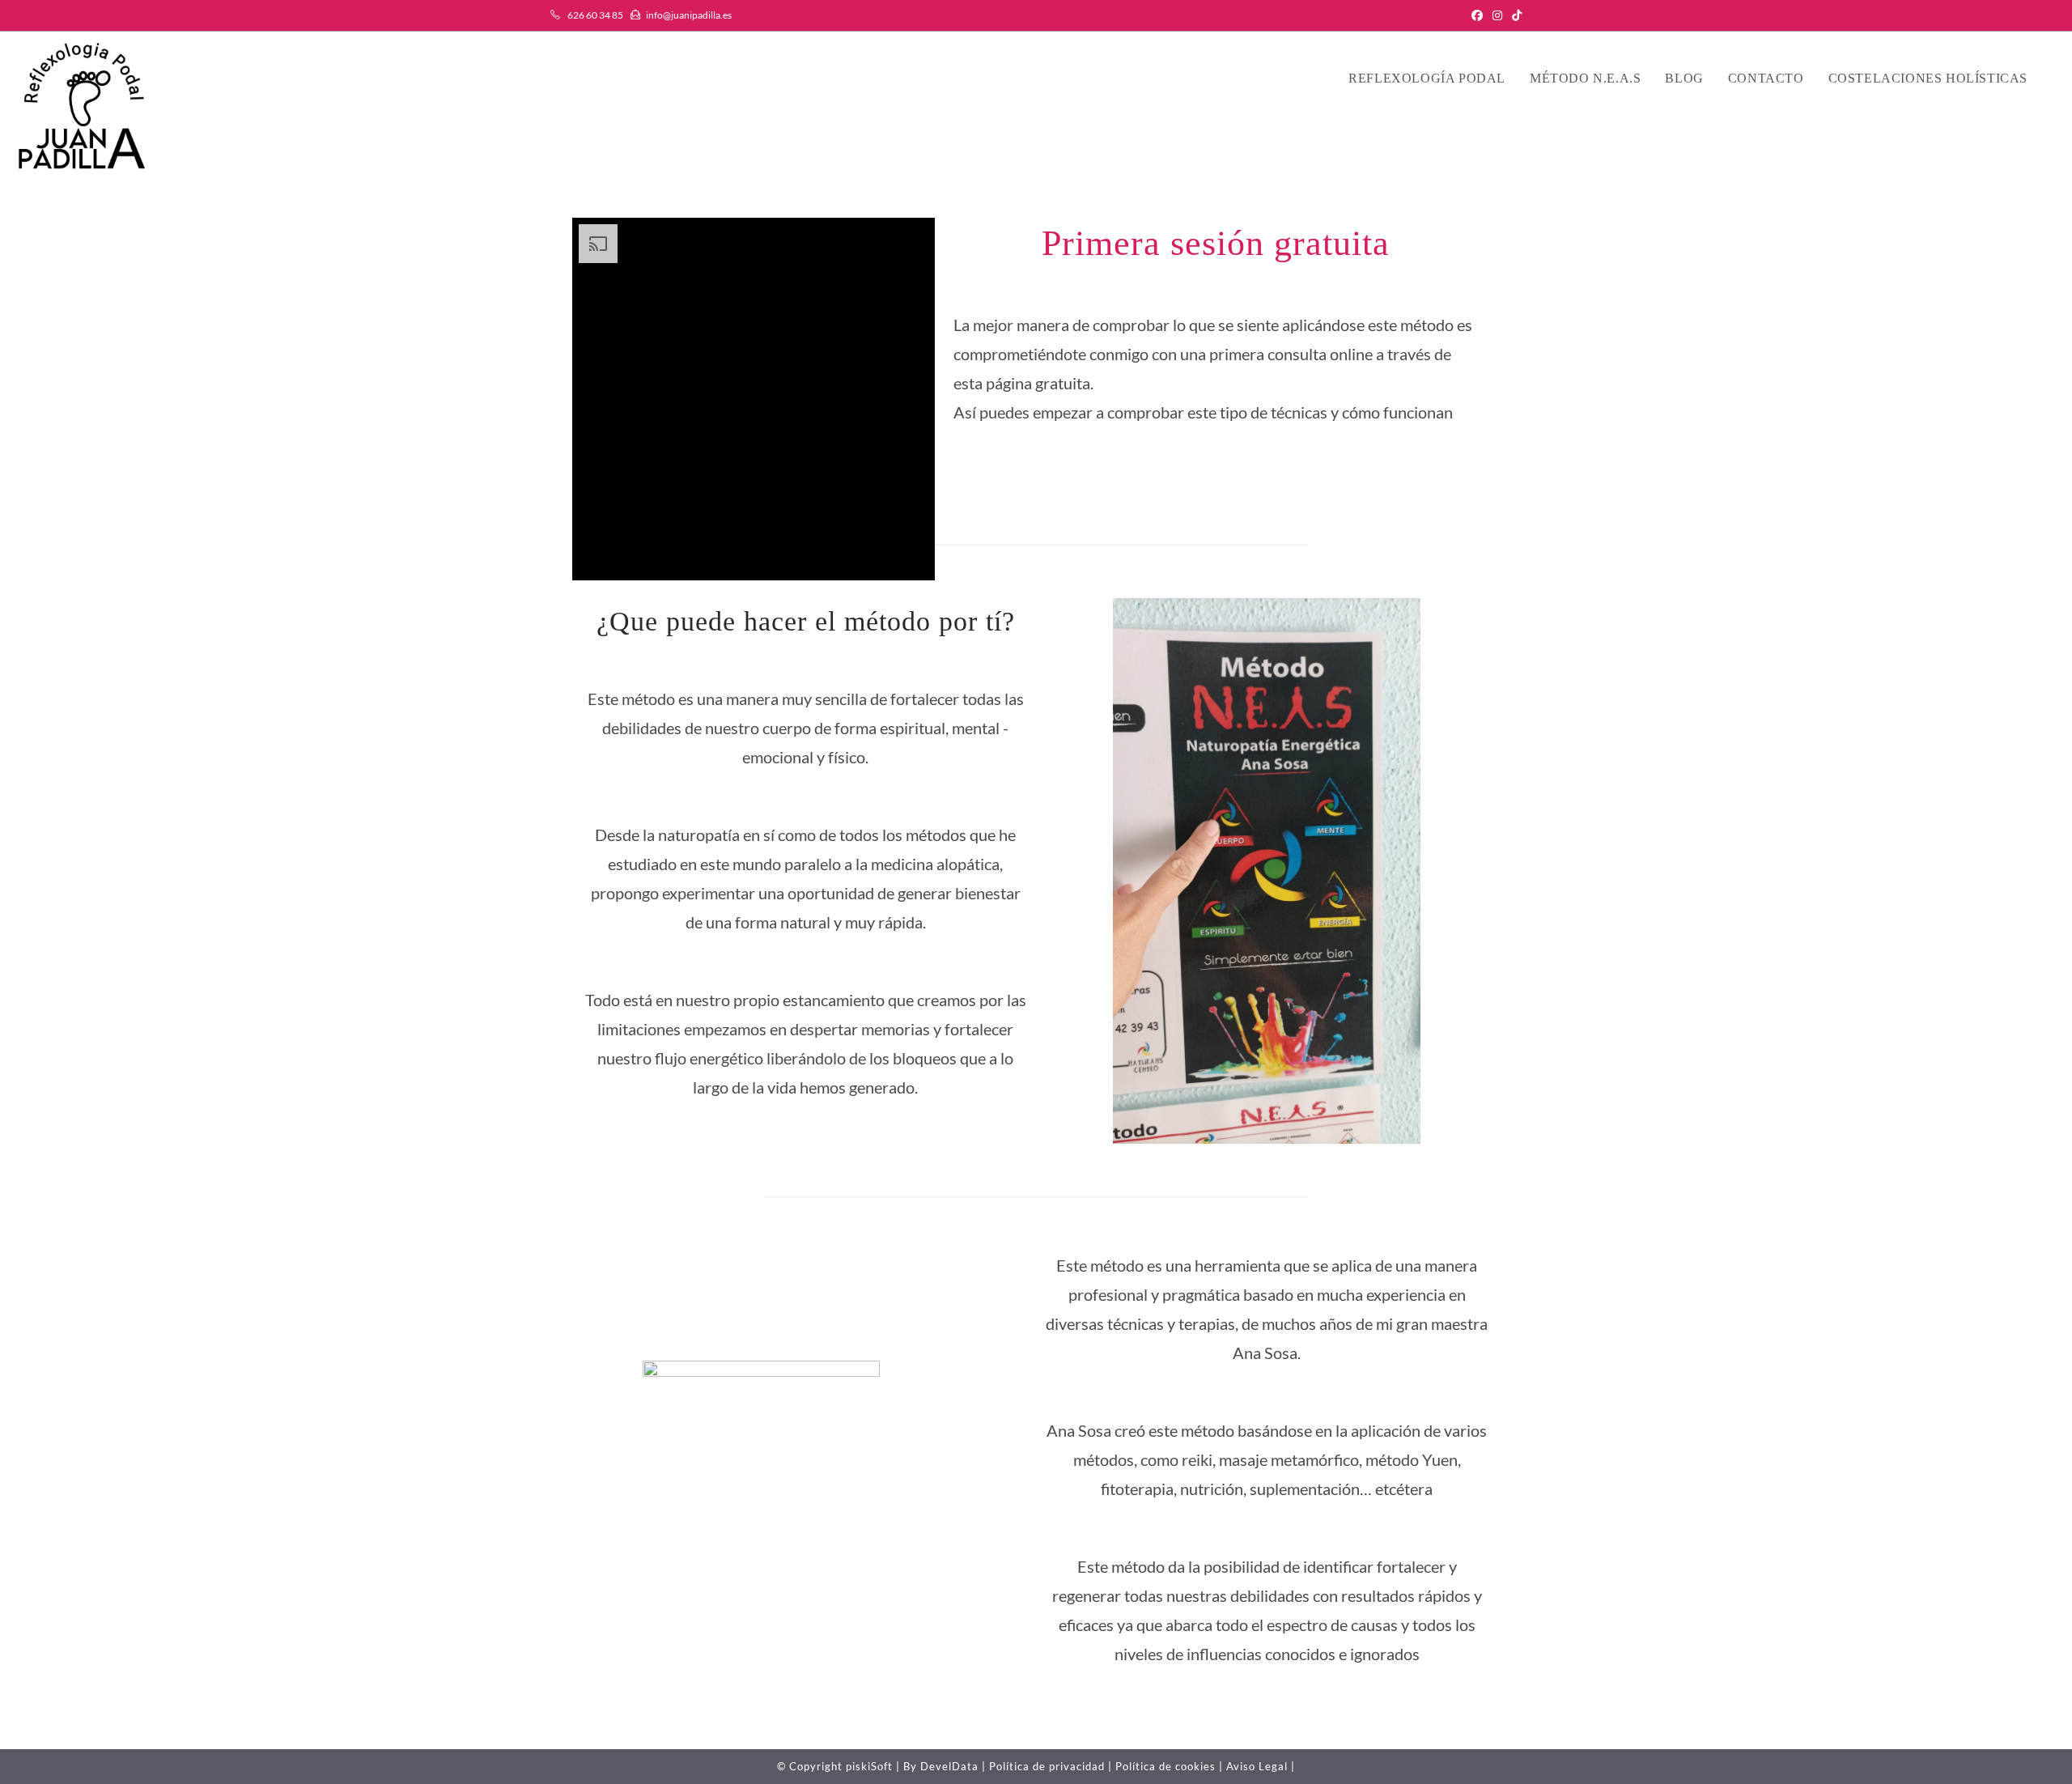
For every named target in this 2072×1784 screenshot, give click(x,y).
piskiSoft (869, 1766)
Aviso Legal (1257, 1766)
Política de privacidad (1047, 1766)
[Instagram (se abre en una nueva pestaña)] (1497, 15)
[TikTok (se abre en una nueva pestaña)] (1514, 15)
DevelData (949, 1766)
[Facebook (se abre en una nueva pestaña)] (1477, 15)
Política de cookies (1165, 1766)
